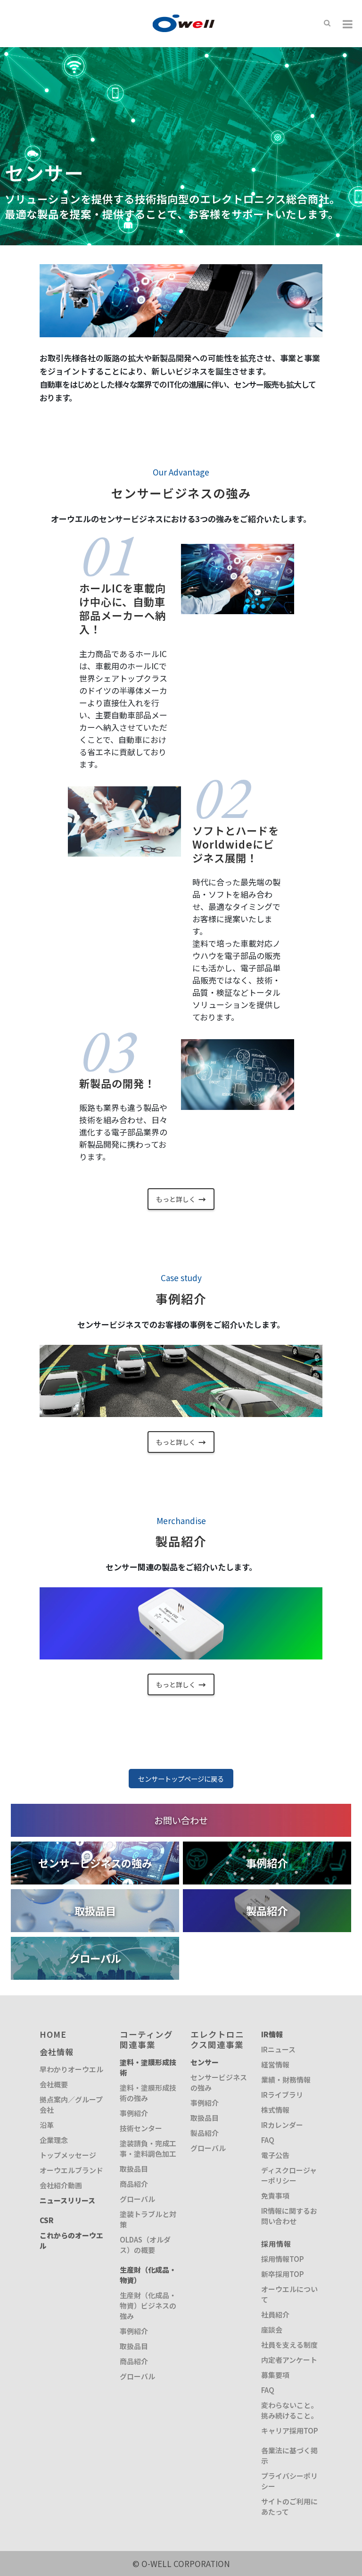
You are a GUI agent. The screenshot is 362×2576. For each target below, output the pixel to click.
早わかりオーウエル (71, 2069)
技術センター (141, 2128)
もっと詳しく (181, 1199)
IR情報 (272, 2034)
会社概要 (54, 2084)
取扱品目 (134, 2169)
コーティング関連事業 (146, 2039)
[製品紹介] (267, 1895)
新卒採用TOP (283, 2274)
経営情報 (275, 2064)
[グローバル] (95, 1943)
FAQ (268, 2140)
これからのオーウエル (71, 2240)
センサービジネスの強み (219, 2082)
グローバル (137, 2199)
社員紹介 (275, 2314)
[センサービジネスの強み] (95, 1847)
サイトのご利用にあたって (289, 2506)
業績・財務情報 (286, 2080)
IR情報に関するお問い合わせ (289, 2216)
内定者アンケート (289, 2360)
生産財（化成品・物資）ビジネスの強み (148, 2305)
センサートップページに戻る (181, 1779)
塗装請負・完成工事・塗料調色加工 (148, 2148)
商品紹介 (134, 2184)
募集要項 (275, 2375)
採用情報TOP (283, 2259)
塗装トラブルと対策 (148, 2219)
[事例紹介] (267, 1847)
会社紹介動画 (61, 2185)
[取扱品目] (95, 1895)
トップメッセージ (68, 2155)
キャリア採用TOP (290, 2430)
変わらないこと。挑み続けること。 (289, 2410)
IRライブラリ (282, 2095)
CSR (47, 2220)
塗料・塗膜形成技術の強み (148, 2093)
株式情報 (275, 2110)
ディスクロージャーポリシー (289, 2175)
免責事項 (275, 2196)
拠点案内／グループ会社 (71, 2105)
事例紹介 (134, 2113)
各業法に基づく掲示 (289, 2455)
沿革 (47, 2125)
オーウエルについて (289, 2294)
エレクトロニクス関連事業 (217, 2039)
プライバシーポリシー (289, 2481)
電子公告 (275, 2155)
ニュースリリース (67, 2200)
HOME (53, 2034)
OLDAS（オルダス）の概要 (145, 2245)
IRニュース (278, 2049)
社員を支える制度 (289, 2345)
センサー (205, 2062)
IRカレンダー (282, 2125)
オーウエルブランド (71, 2170)
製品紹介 (205, 2133)
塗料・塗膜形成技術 (148, 2067)
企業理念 (54, 2140)
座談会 (272, 2330)
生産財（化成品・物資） (148, 2275)
